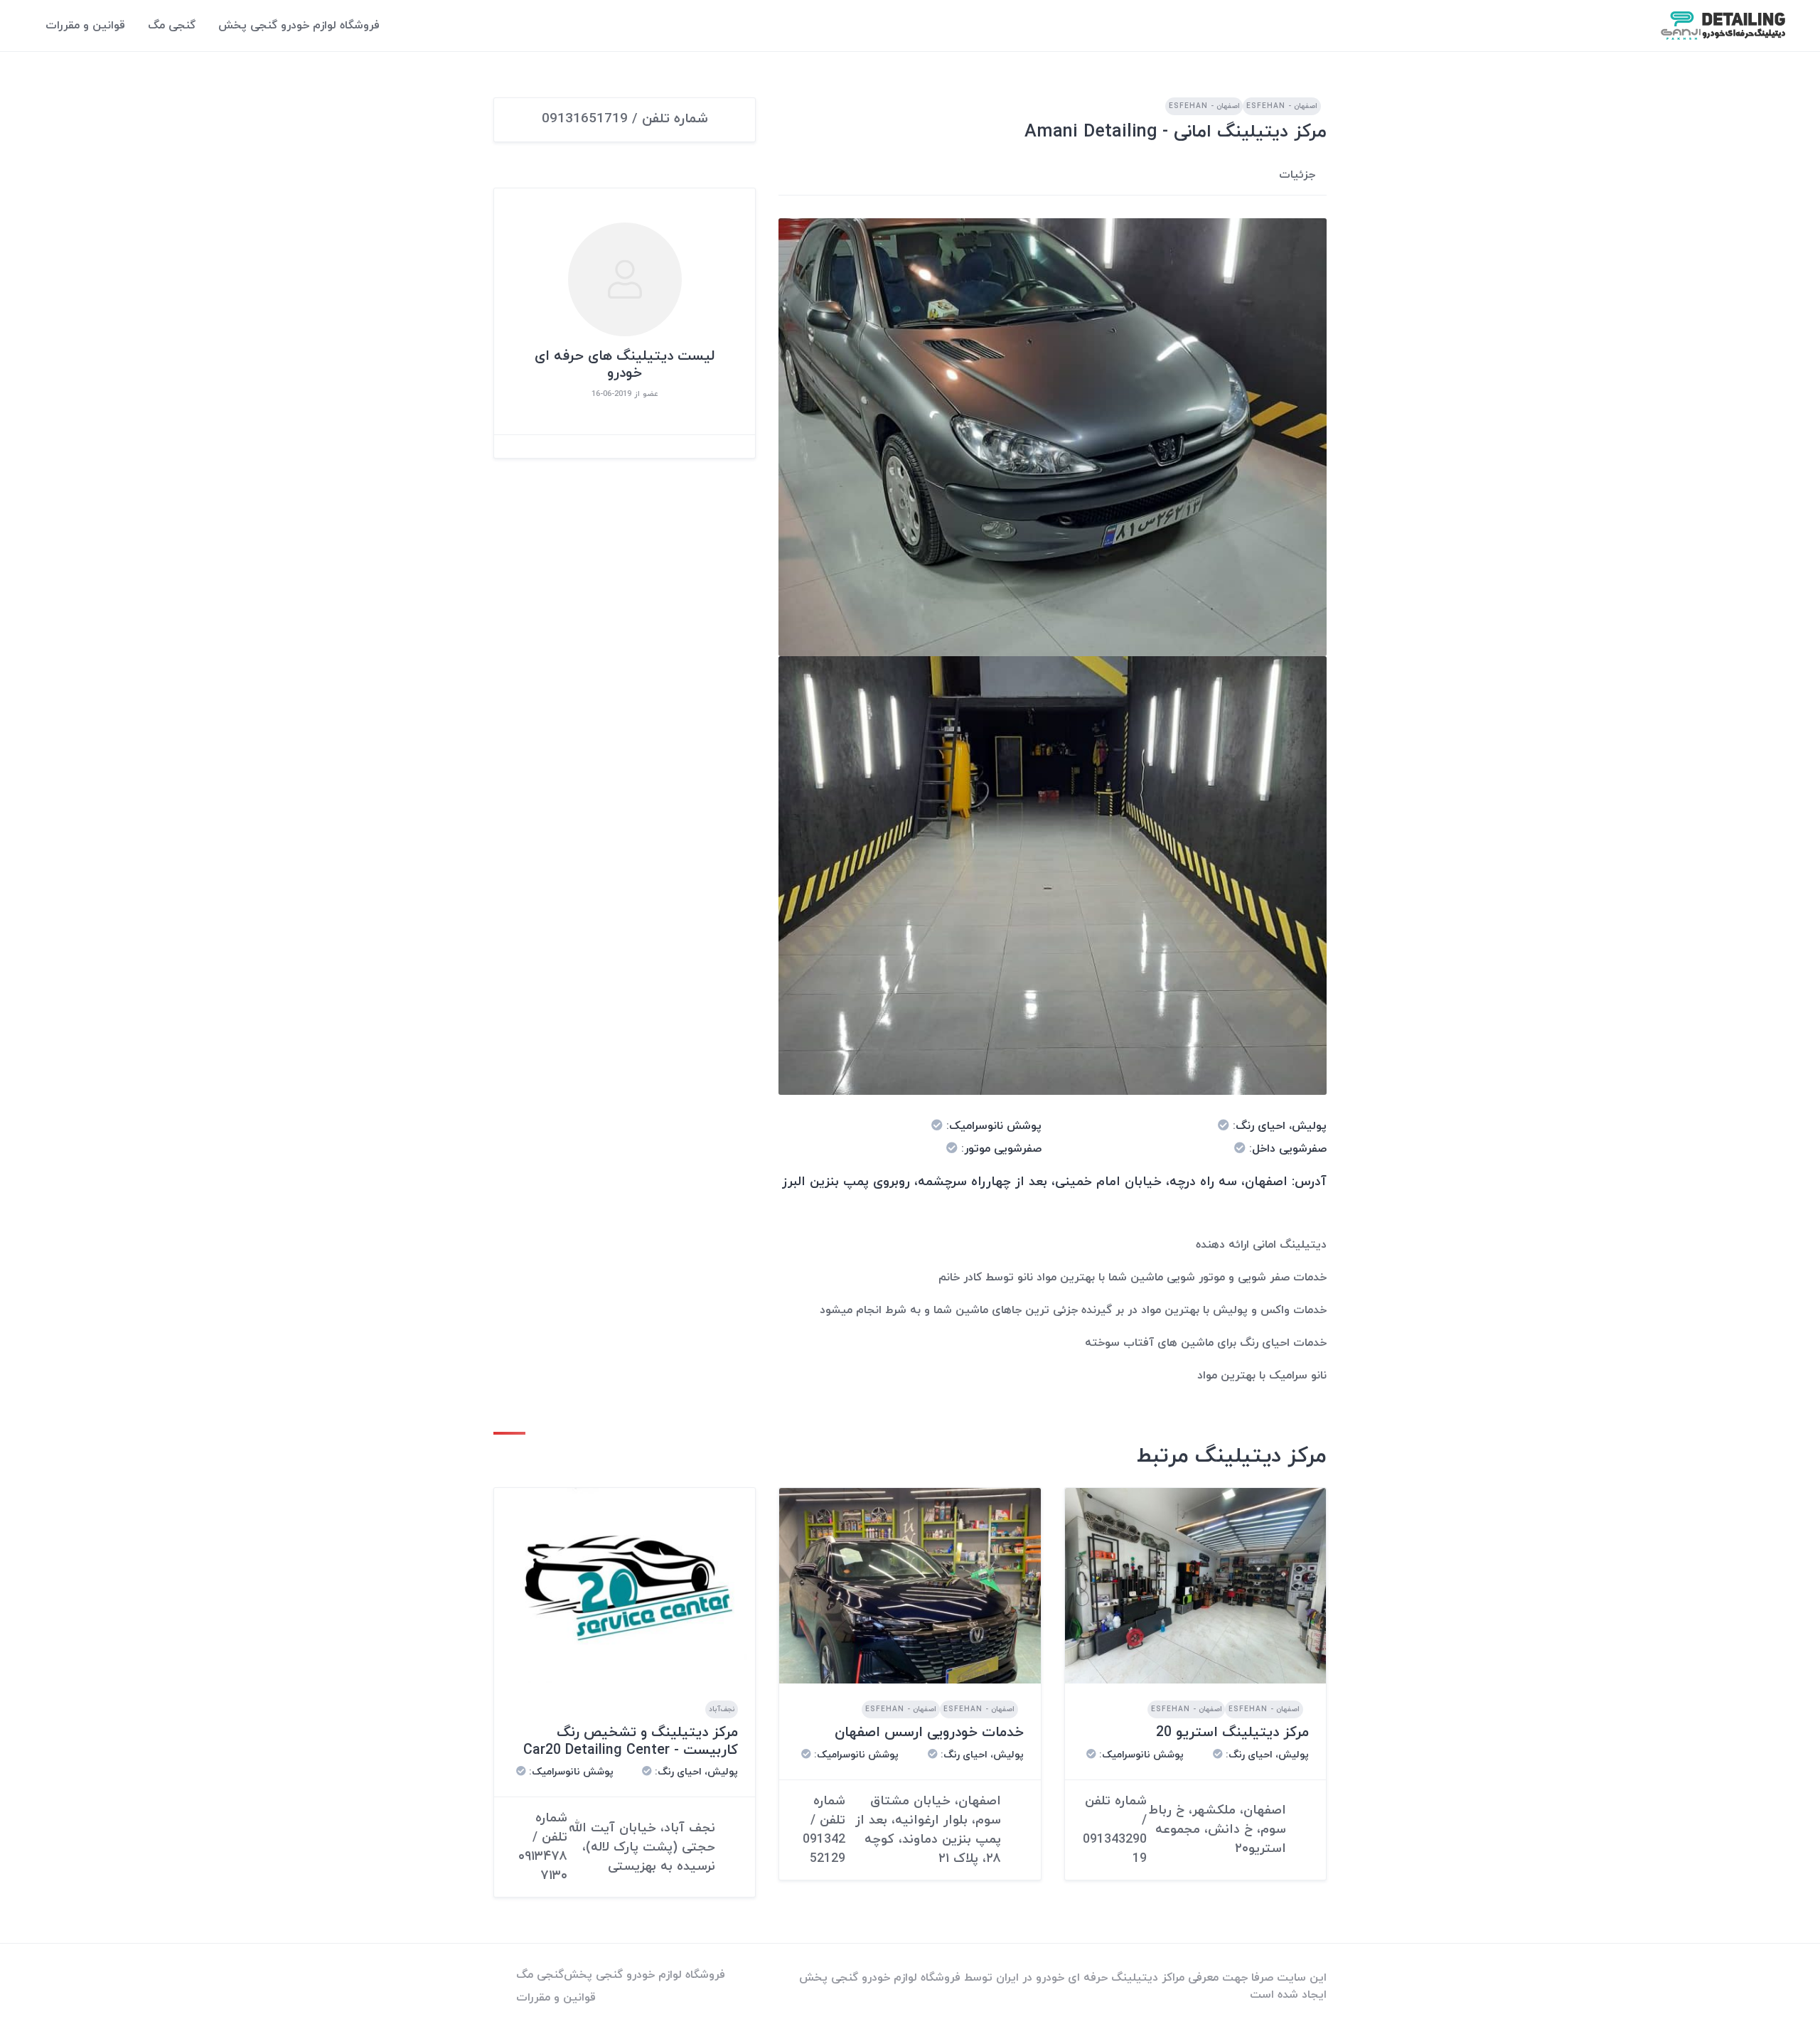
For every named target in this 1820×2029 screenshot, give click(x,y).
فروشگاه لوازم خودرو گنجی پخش (299, 26)
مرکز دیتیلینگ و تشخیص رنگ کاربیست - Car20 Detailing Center (631, 1741)
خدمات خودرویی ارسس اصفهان (929, 1733)
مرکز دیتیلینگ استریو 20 (1232, 1733)
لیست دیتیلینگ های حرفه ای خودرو (625, 365)
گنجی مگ (172, 26)
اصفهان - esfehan (1282, 106)
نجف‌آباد (722, 1709)
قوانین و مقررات (85, 26)
